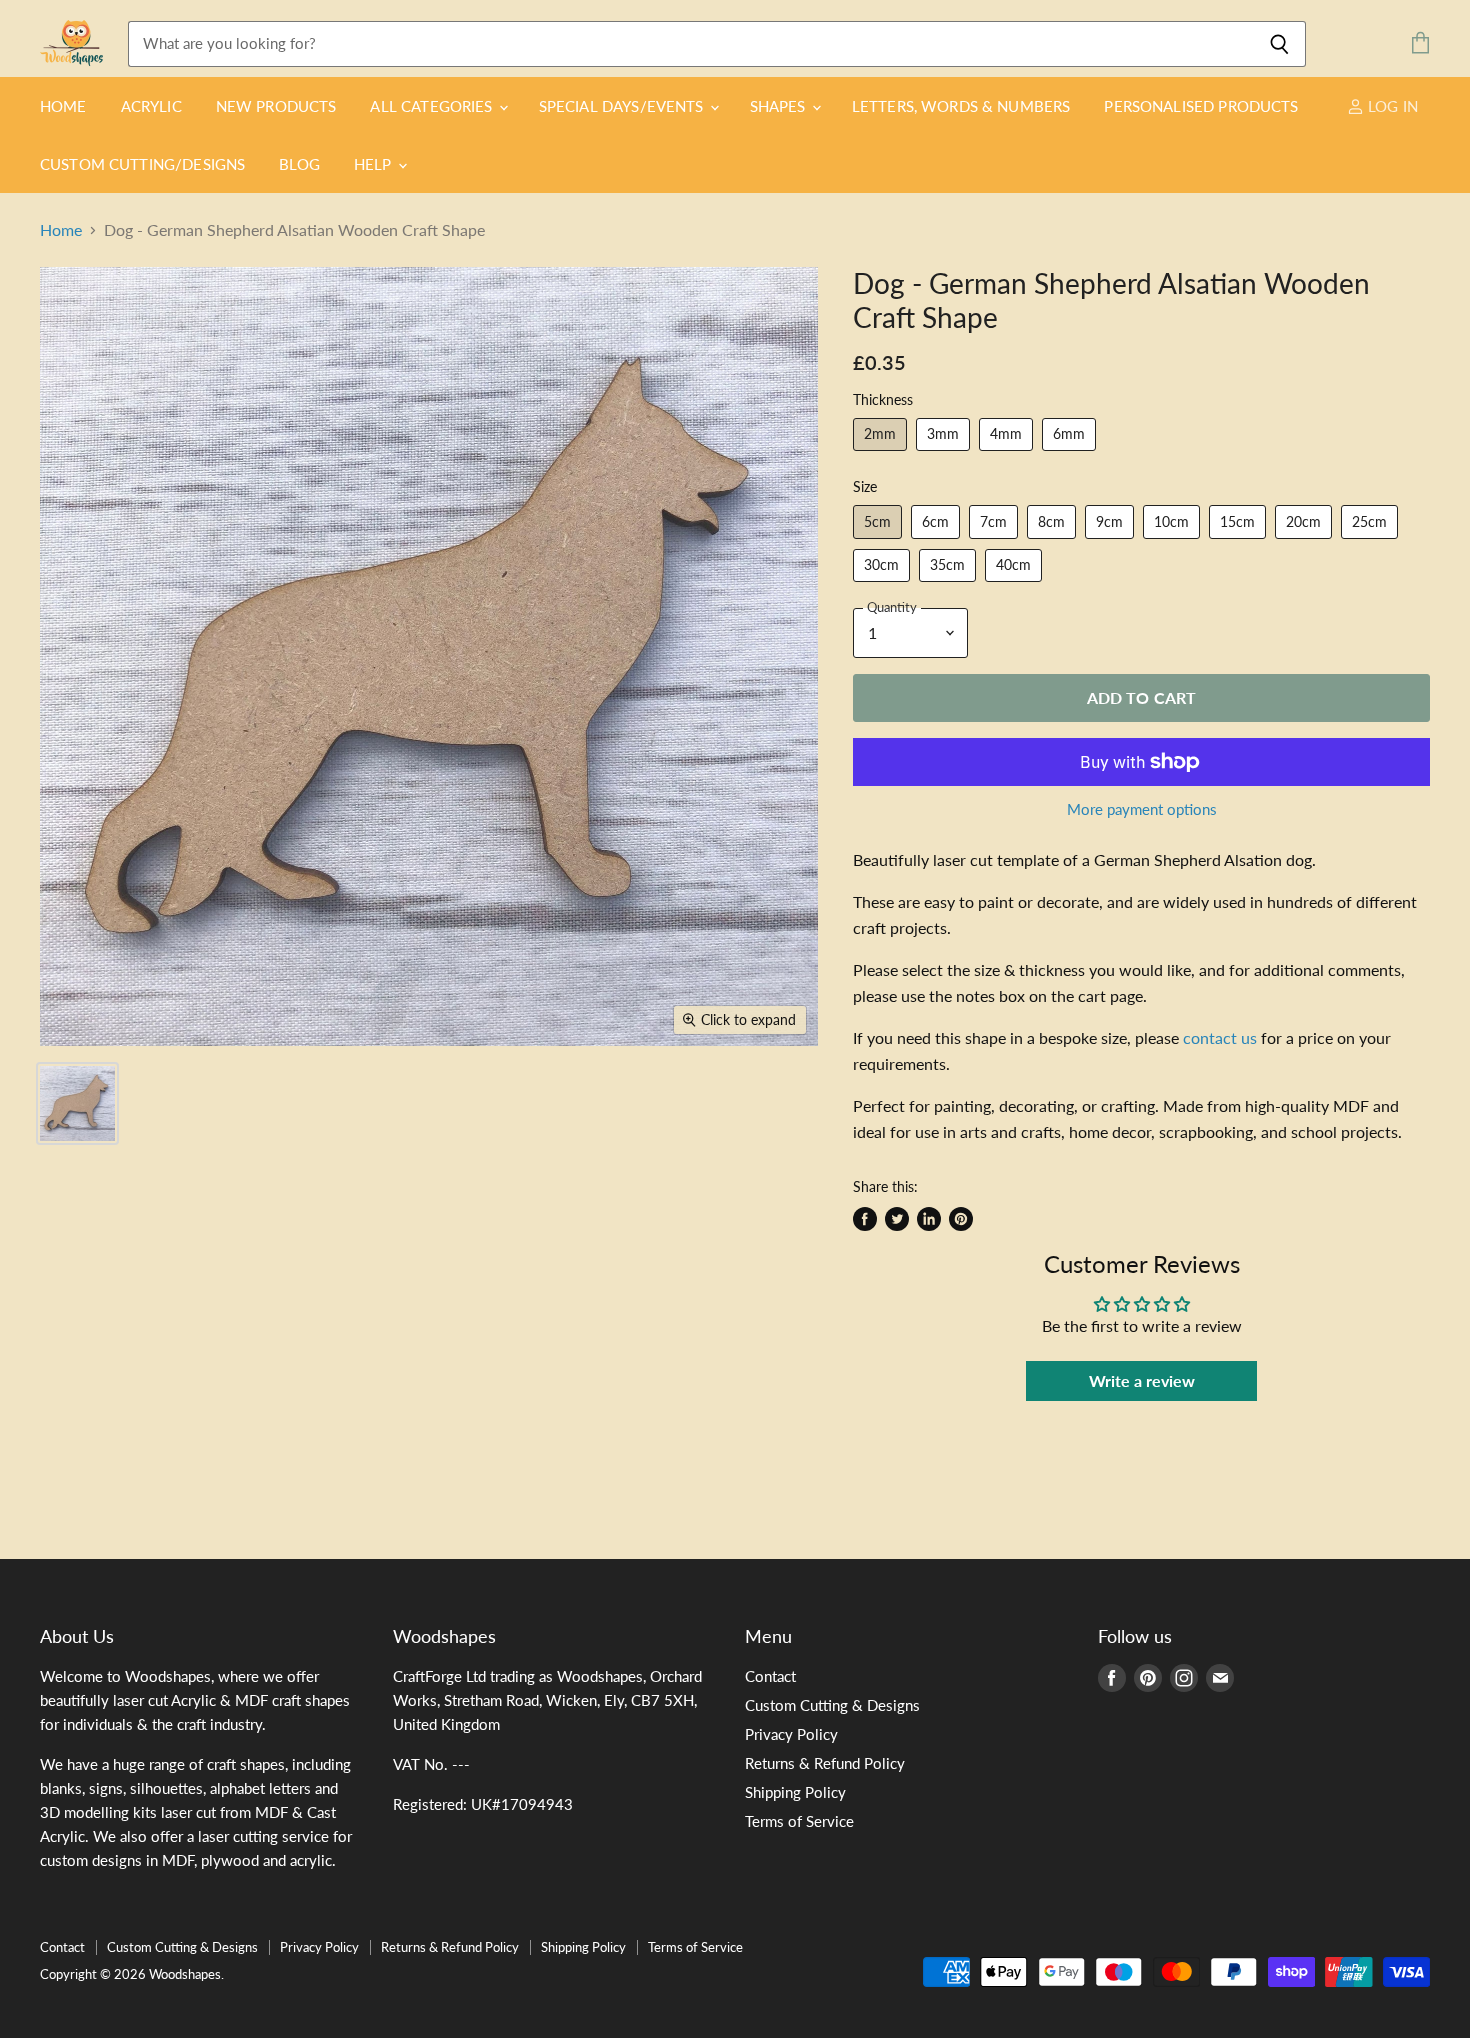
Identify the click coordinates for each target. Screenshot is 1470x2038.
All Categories (433, 106)
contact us (1220, 1037)
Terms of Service (799, 1821)
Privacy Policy (791, 1734)
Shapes (780, 106)
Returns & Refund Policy (825, 1763)
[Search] (1279, 44)
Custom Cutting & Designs (832, 1705)
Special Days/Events (623, 106)
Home (63, 106)
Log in (1391, 106)
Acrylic (151, 106)
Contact (770, 1676)
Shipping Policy (795, 1792)
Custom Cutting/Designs (142, 164)
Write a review (1142, 1380)
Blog (299, 164)
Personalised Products (1201, 106)
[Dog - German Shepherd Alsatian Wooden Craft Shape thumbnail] (77, 1103)
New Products (276, 106)
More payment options (1142, 809)
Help (375, 164)
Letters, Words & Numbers (961, 106)
